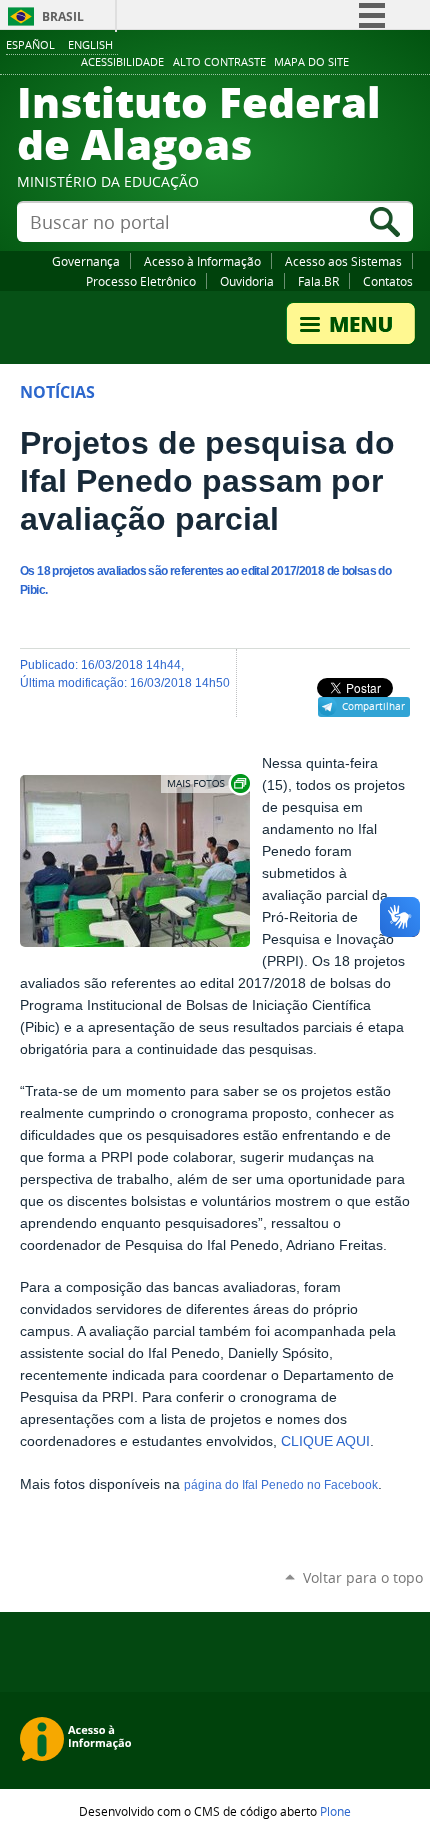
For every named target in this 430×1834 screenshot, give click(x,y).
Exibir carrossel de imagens (207, 783)
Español (30, 44)
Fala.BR (318, 281)
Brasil (63, 16)
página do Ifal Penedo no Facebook (281, 1485)
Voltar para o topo (363, 1577)
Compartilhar (373, 706)
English (90, 44)
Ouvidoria (247, 281)
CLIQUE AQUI (325, 1441)
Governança (86, 261)
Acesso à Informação (202, 261)
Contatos (388, 281)
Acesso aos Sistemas (343, 261)
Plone (335, 1811)
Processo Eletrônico (141, 281)
